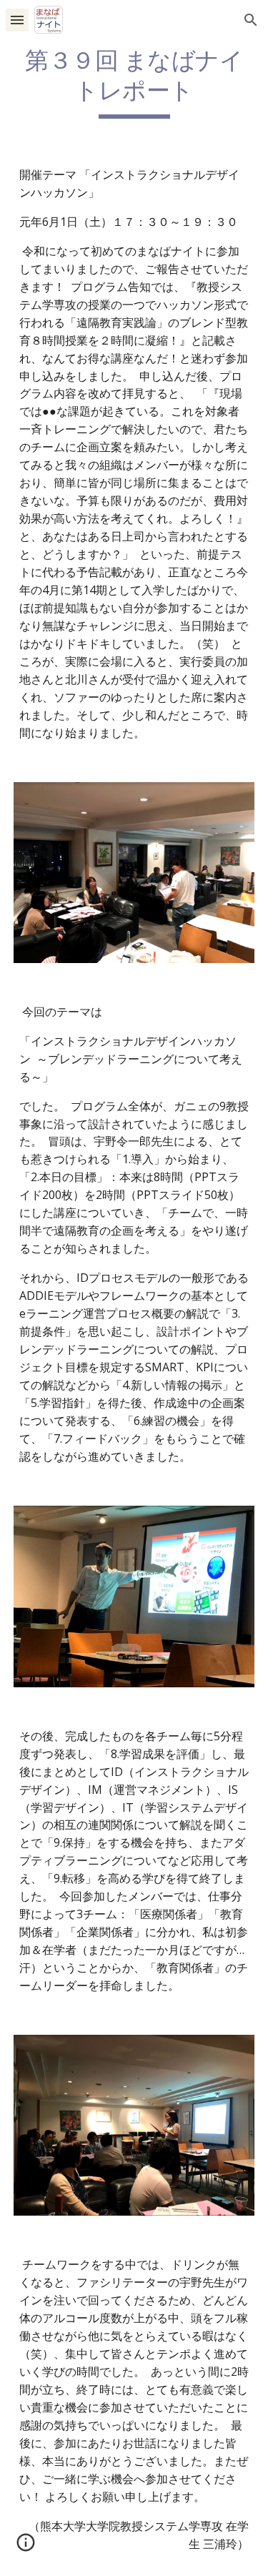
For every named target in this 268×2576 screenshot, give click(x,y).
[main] (134, 82)
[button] (17, 20)
